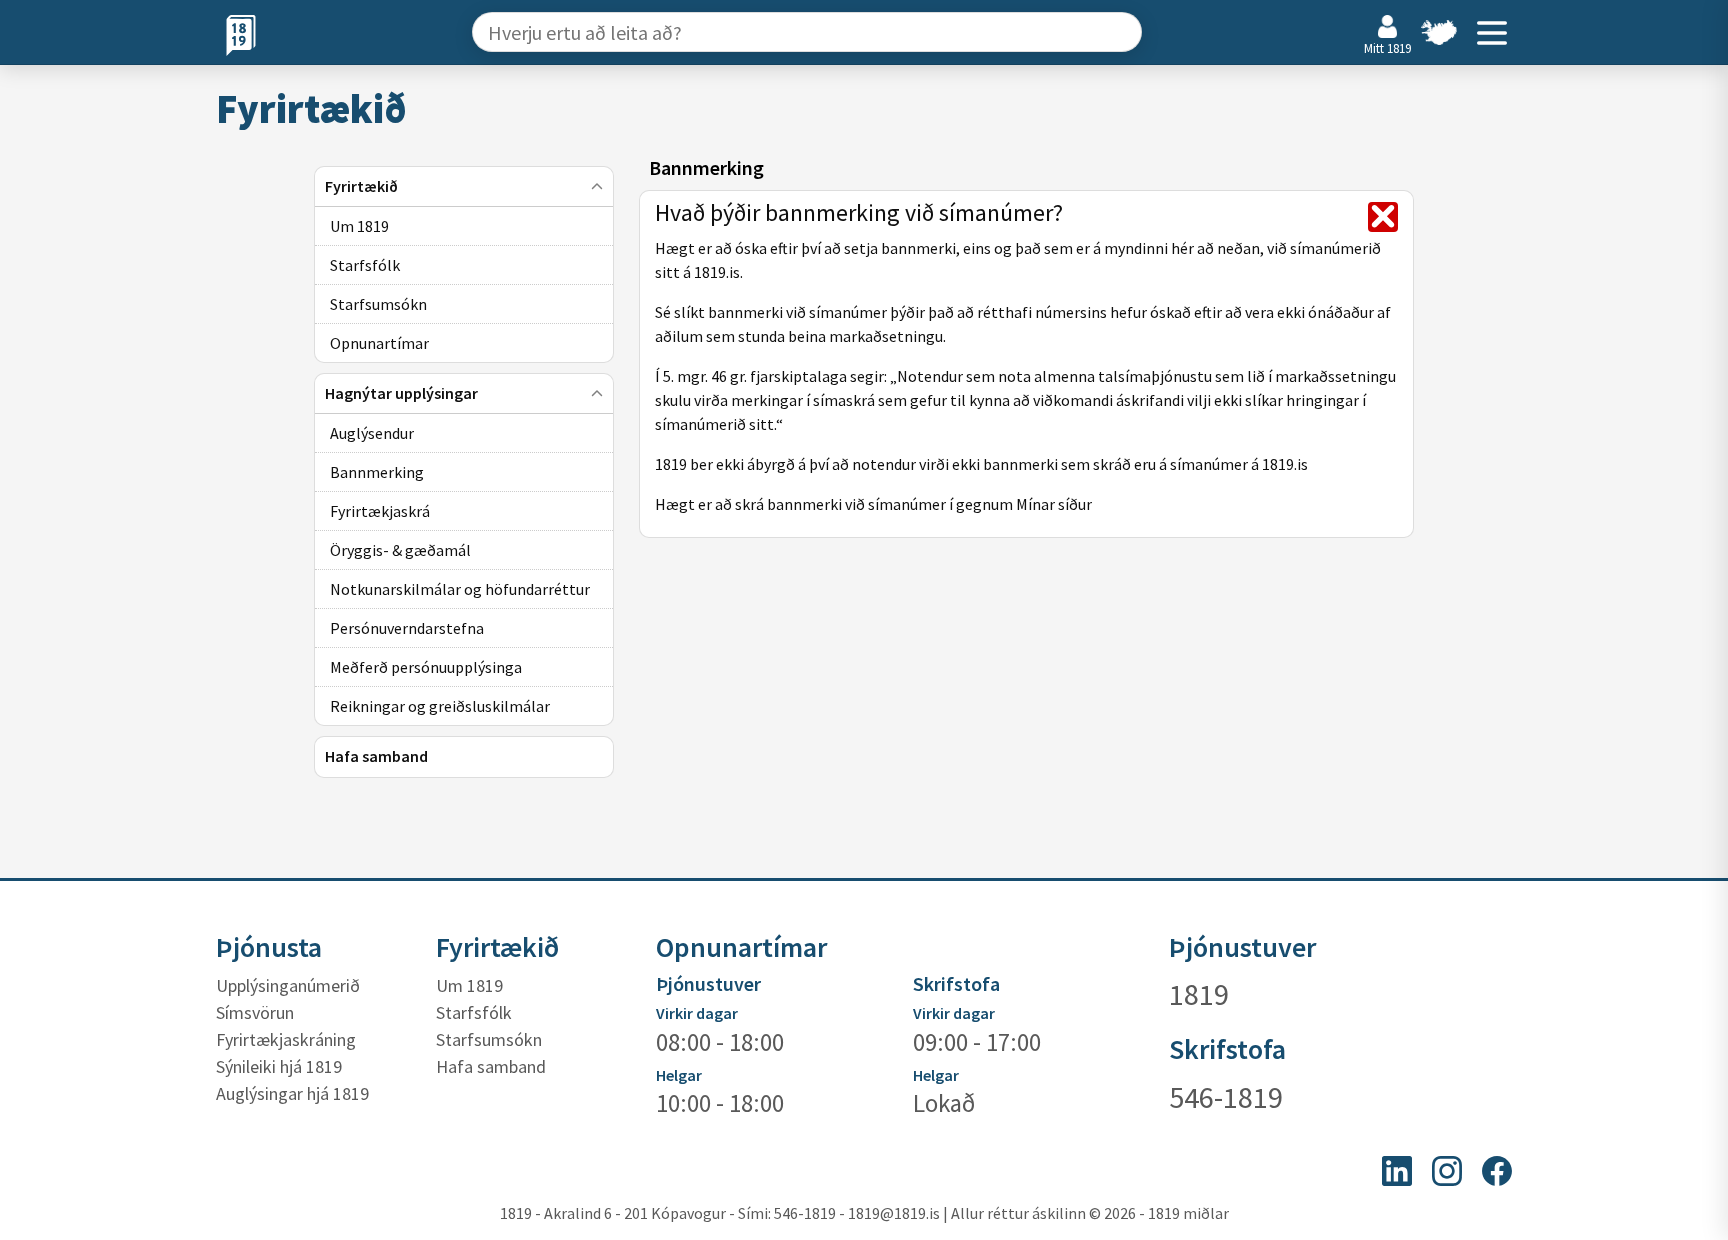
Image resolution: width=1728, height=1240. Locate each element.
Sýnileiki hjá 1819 (279, 1066)
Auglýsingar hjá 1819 (292, 1093)
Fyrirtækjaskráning (286, 1039)
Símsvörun (255, 1012)
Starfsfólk (474, 1012)
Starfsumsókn (489, 1039)
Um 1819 (469, 985)
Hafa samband (491, 1066)
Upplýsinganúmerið (288, 985)
